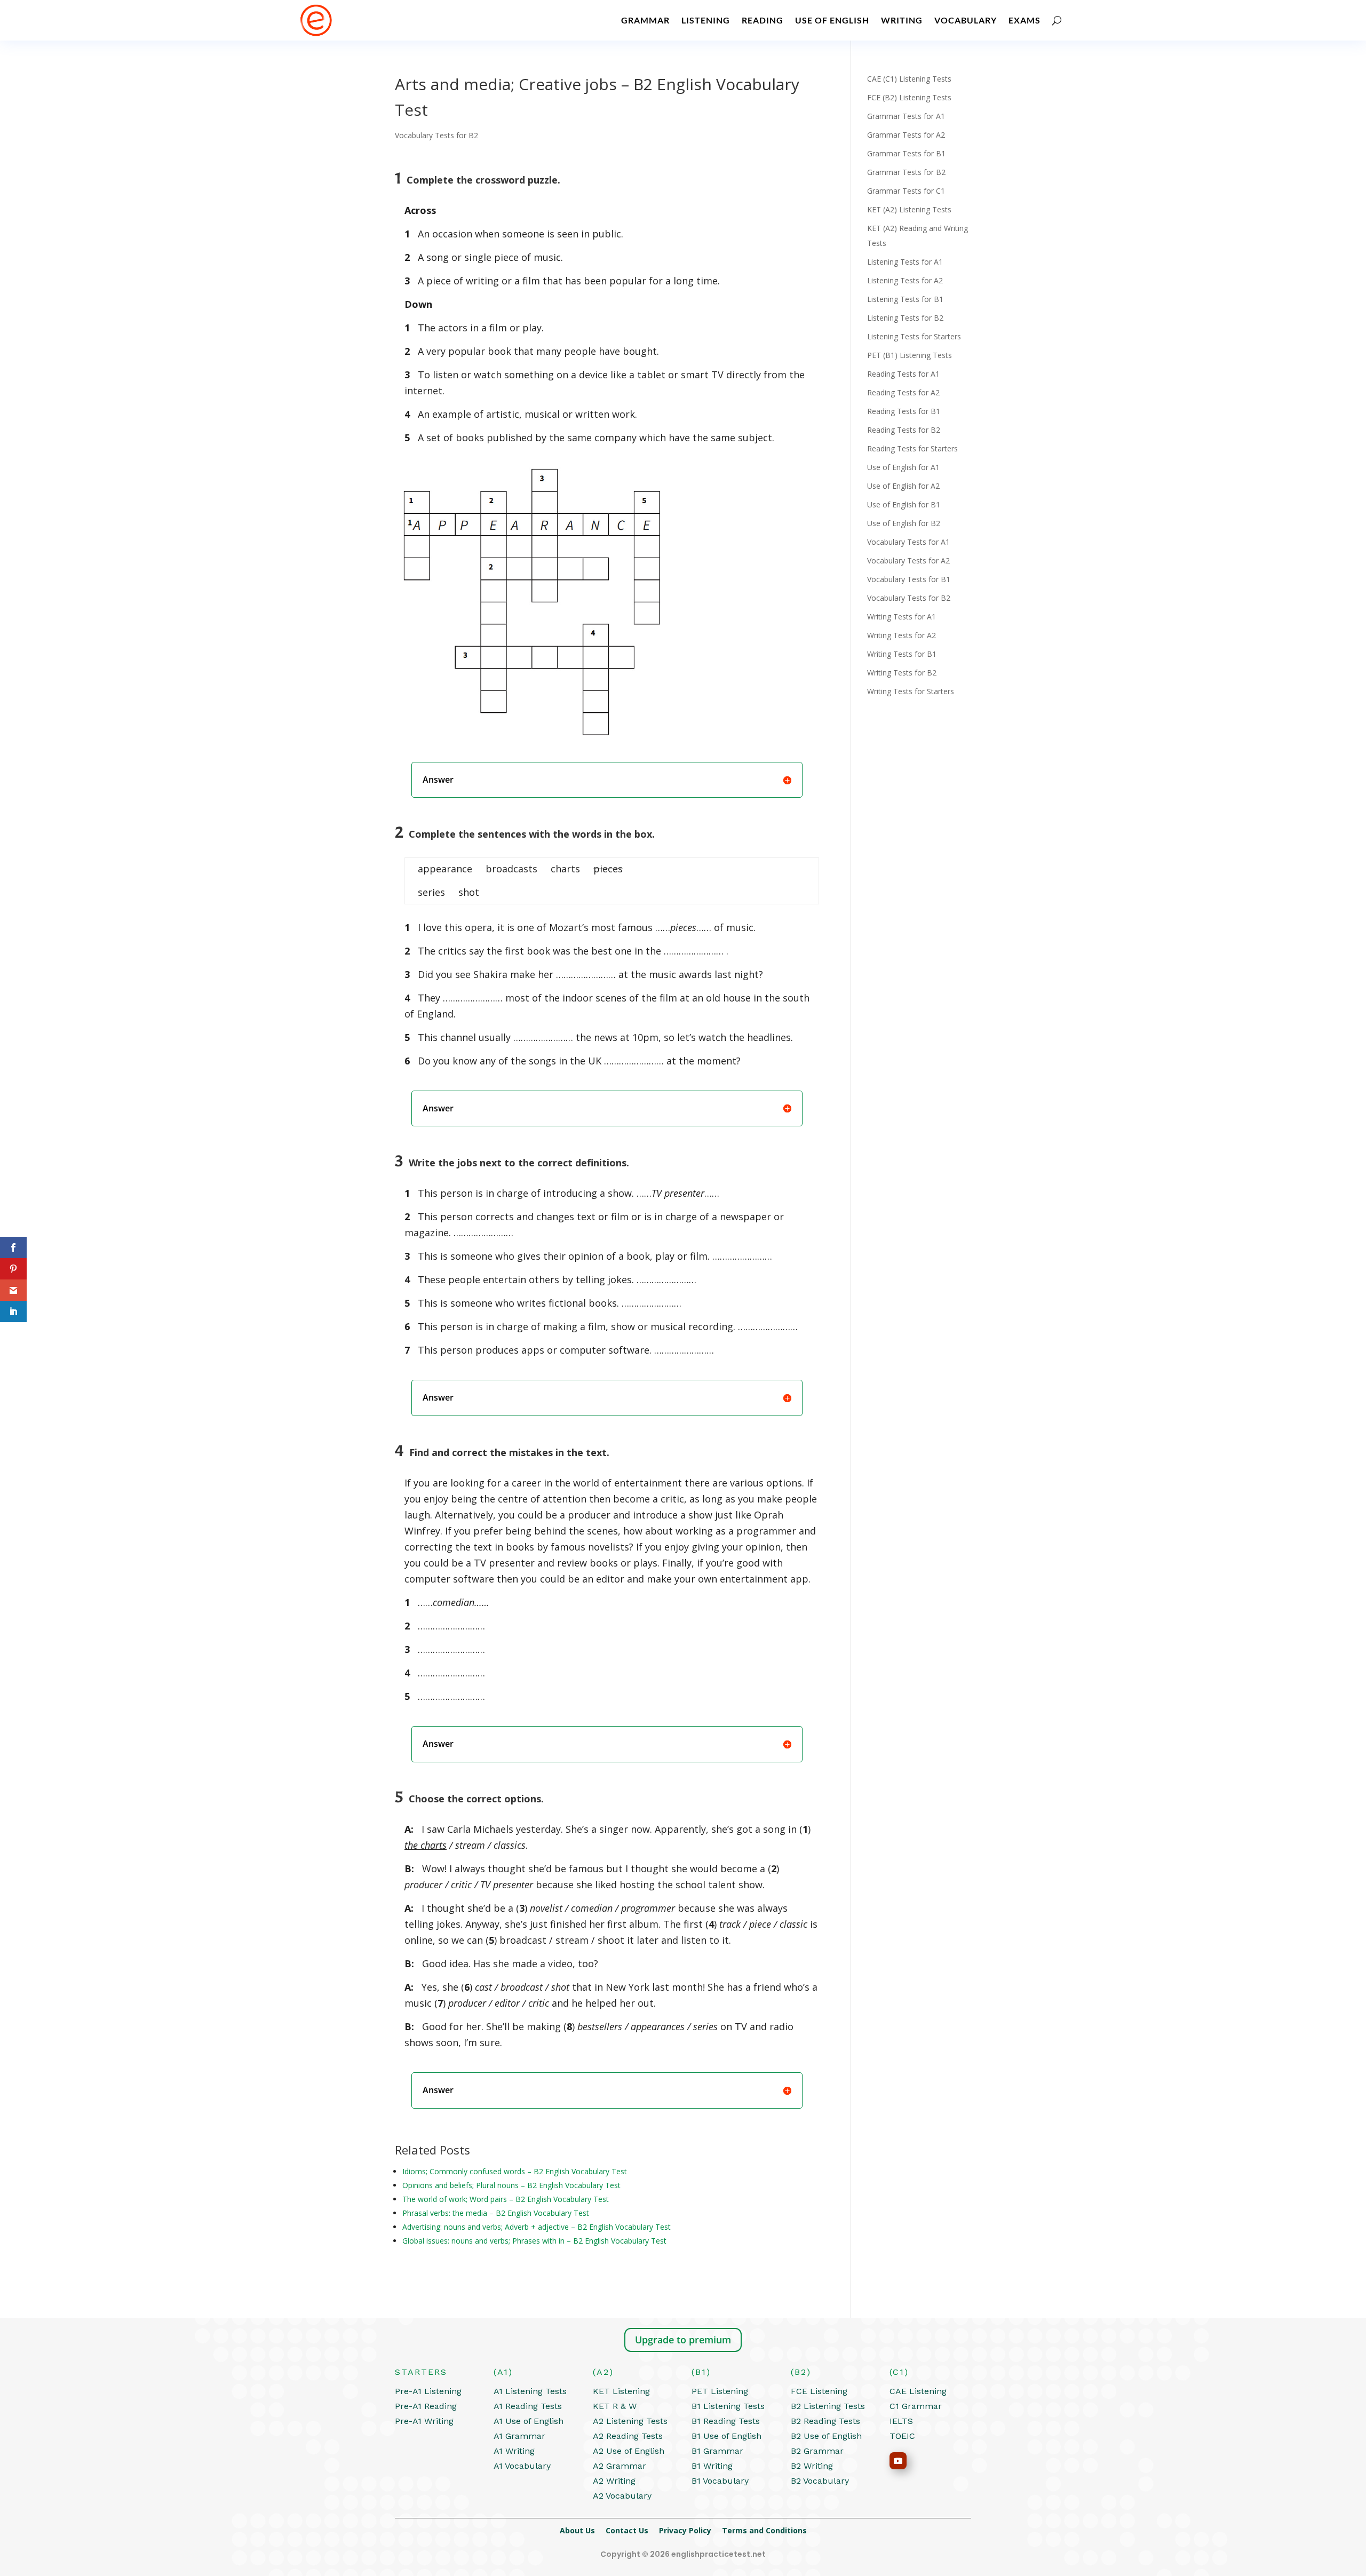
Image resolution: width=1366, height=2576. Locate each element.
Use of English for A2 (903, 486)
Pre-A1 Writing (424, 2421)
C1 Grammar (916, 2406)
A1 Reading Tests (528, 2406)
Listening (706, 20)
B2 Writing (812, 2466)
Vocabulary (966, 20)
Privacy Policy (690, 2530)
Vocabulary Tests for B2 (436, 135)
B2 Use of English (826, 2436)
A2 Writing (614, 2481)
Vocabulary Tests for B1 (909, 579)
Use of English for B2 (904, 523)
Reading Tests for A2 (903, 392)
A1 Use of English (529, 2421)
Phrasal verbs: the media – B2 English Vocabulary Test (496, 2213)
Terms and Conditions (764, 2530)
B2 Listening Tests (828, 2406)
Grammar (645, 20)
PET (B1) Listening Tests (910, 355)
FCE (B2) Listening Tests (909, 97)
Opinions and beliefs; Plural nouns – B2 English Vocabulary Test (511, 2185)
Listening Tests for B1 (905, 299)
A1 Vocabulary (522, 2466)
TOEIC (902, 2436)
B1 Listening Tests (728, 2406)
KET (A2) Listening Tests (909, 209)
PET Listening (720, 2391)
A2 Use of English (629, 2451)
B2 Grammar (817, 2451)
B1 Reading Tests (726, 2421)
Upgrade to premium (683, 2340)
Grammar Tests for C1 (906, 191)
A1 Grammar (519, 2436)
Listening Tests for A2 (905, 280)
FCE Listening (819, 2391)
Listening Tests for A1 (905, 262)
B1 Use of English (726, 2436)
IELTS (901, 2421)
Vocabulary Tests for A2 (908, 560)
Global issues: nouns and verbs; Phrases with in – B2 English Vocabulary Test (534, 2241)
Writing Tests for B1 (902, 654)
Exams (1024, 20)
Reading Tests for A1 (903, 374)
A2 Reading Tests (628, 2436)
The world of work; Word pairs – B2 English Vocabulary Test (506, 2199)
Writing (902, 20)
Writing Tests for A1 (902, 617)
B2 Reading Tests (825, 2421)
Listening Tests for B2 (905, 318)
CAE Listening (918, 2391)
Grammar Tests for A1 (906, 116)
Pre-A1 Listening (428, 2391)
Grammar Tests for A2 (906, 135)
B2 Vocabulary (820, 2481)
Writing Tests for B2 (902, 673)
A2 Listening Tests (630, 2421)
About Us (583, 2530)
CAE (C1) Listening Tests (909, 79)
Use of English (832, 20)
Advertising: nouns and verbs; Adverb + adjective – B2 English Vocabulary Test (537, 2227)
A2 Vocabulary (622, 2496)
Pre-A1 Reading (426, 2406)
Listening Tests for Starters (914, 336)
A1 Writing (514, 2451)
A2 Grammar (620, 2466)
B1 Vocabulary (720, 2481)
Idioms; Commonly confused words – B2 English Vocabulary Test (515, 2171)
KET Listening (621, 2391)
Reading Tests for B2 (904, 430)
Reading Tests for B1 (904, 411)
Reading (763, 20)
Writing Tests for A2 (902, 635)
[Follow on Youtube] (898, 2461)
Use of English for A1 (903, 467)
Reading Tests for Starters (912, 448)
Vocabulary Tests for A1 (908, 542)
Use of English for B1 (904, 504)
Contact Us (632, 2530)
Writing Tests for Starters (911, 691)
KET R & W (615, 2406)
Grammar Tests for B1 (906, 153)
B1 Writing (712, 2466)
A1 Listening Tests (530, 2391)
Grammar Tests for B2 (906, 172)
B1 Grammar (717, 2451)
